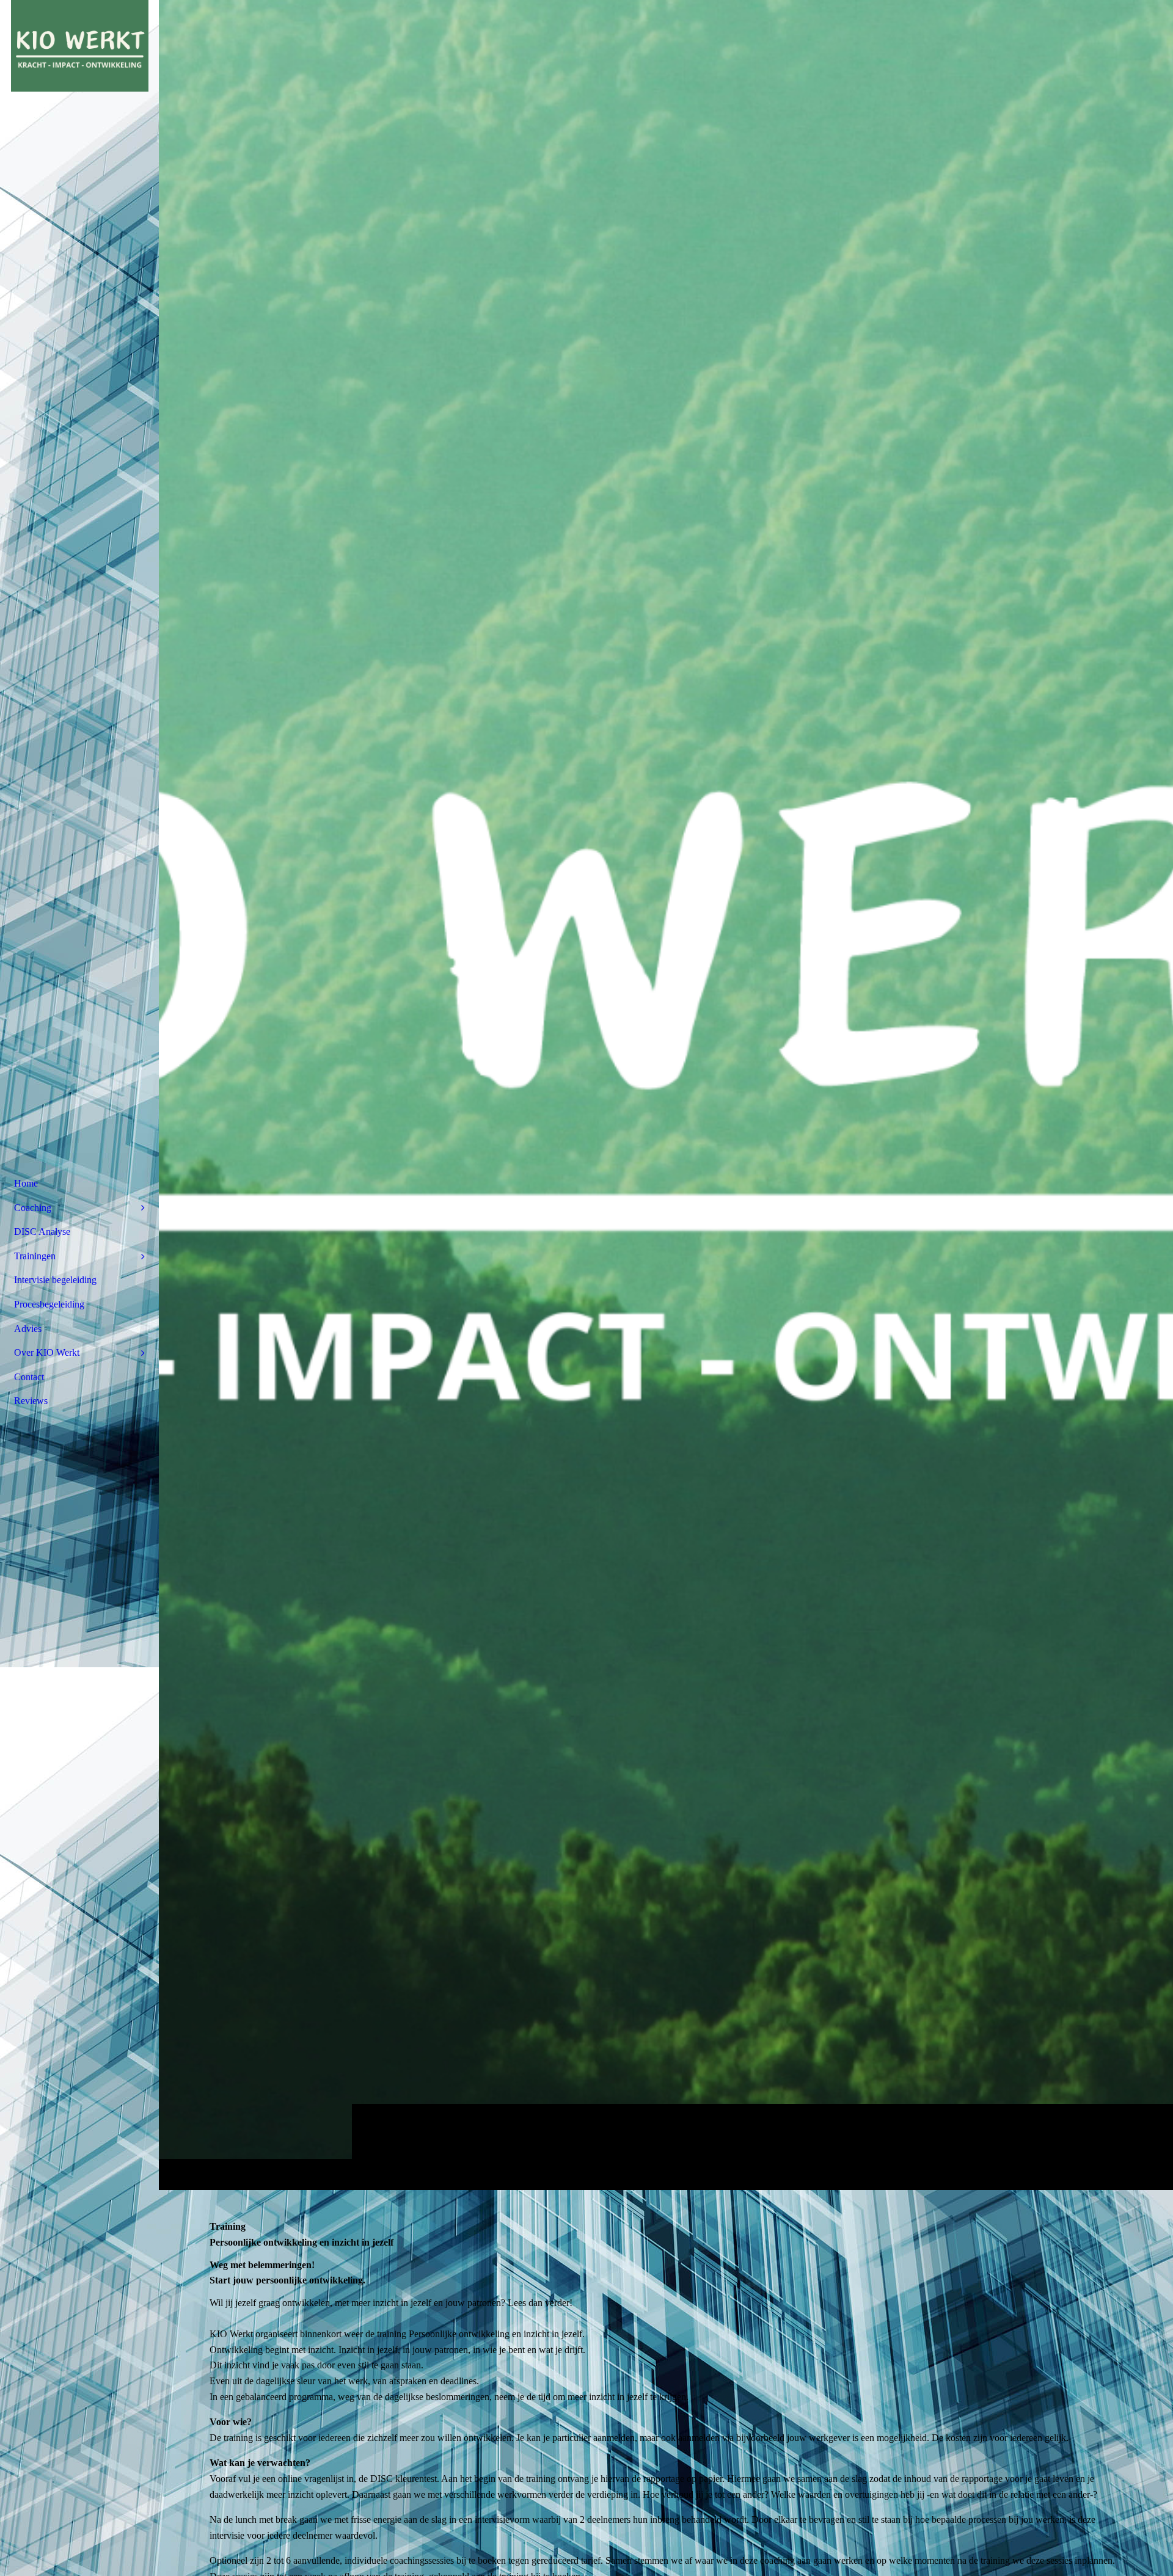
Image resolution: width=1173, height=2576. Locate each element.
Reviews (31, 1401)
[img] (666, 1095)
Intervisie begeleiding (55, 1280)
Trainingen (35, 1256)
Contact (29, 1377)
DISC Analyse (42, 1232)
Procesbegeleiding (49, 1304)
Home (26, 1183)
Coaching (33, 1208)
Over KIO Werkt (47, 1352)
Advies (28, 1329)
